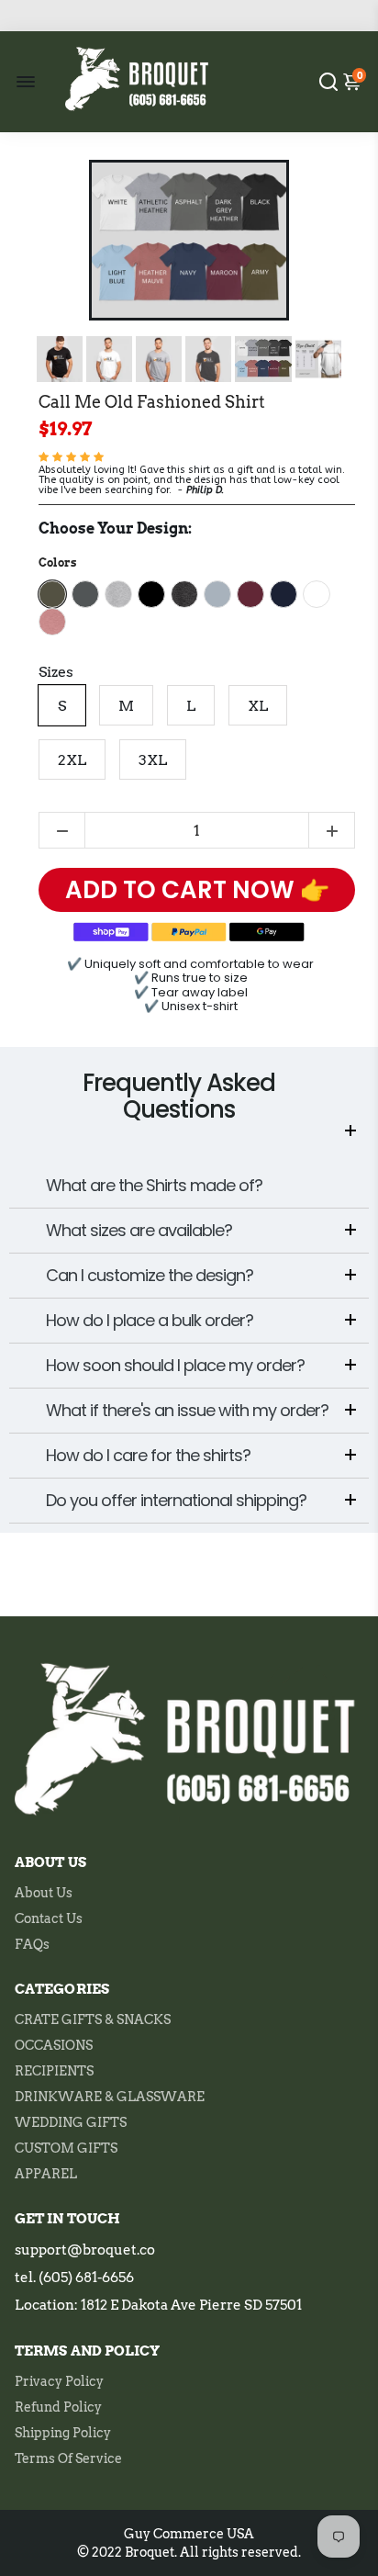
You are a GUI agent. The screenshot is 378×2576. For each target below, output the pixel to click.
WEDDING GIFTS (71, 2122)
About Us (44, 1893)
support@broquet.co (85, 2250)
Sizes (56, 672)
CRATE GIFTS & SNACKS (93, 2019)
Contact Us (49, 1918)
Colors (57, 562)
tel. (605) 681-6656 (74, 2278)
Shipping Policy (63, 2433)
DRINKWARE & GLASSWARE (110, 2097)
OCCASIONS (54, 2045)
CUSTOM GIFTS (66, 2148)
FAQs (32, 1944)
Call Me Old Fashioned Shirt (152, 402)
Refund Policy (58, 2407)
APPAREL (46, 2174)
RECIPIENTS (54, 2071)
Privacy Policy (59, 2381)
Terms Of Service (68, 2458)
